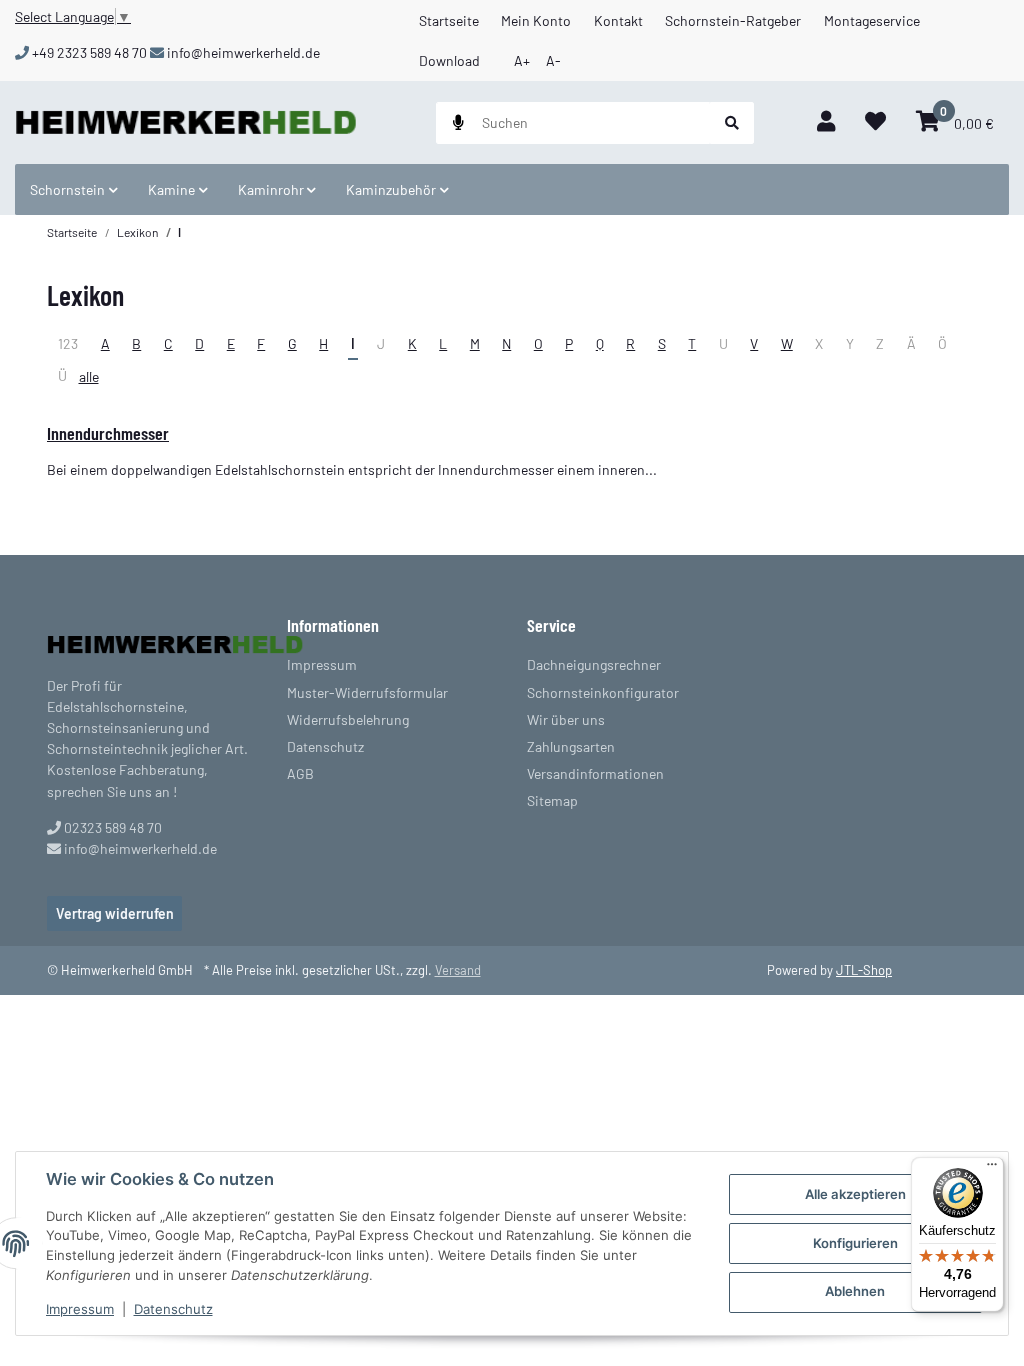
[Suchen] (732, 123)
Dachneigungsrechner (594, 664)
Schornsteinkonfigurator (603, 692)
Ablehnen (855, 1291)
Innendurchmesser (108, 433)
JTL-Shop (864, 970)
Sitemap (552, 800)
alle (89, 376)
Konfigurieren (855, 1243)
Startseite (449, 20)
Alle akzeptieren (855, 1194)
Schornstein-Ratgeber (733, 20)
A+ (522, 60)
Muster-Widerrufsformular (367, 692)
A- (553, 60)
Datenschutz (173, 1309)
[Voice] (458, 123)
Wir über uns (566, 719)
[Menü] (992, 1169)
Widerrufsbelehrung (348, 719)
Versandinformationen (595, 773)
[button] (826, 122)
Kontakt (618, 20)
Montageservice (872, 20)
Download (449, 60)
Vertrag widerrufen (115, 913)
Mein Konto (536, 20)
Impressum (80, 1309)
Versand (458, 970)
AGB (300, 773)
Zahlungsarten (571, 746)
